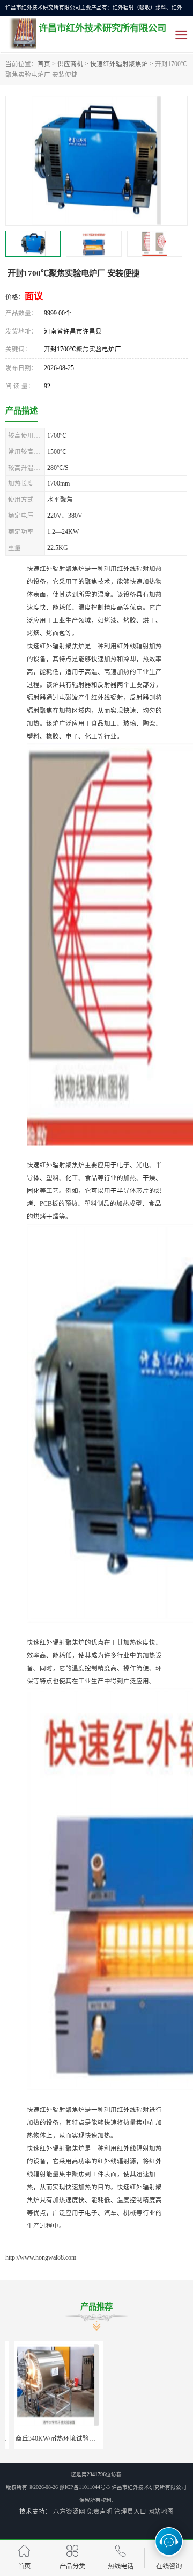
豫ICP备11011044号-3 (85, 2487)
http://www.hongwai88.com (41, 2257)
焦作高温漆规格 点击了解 (143, 2438)
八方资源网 (69, 2512)
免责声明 (100, 2512)
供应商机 (70, 64)
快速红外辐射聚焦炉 (119, 64)
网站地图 (161, 2512)
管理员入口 (130, 2512)
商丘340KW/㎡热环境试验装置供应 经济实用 (70, 2438)
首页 (44, 64)
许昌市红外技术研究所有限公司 (149, 2487)
